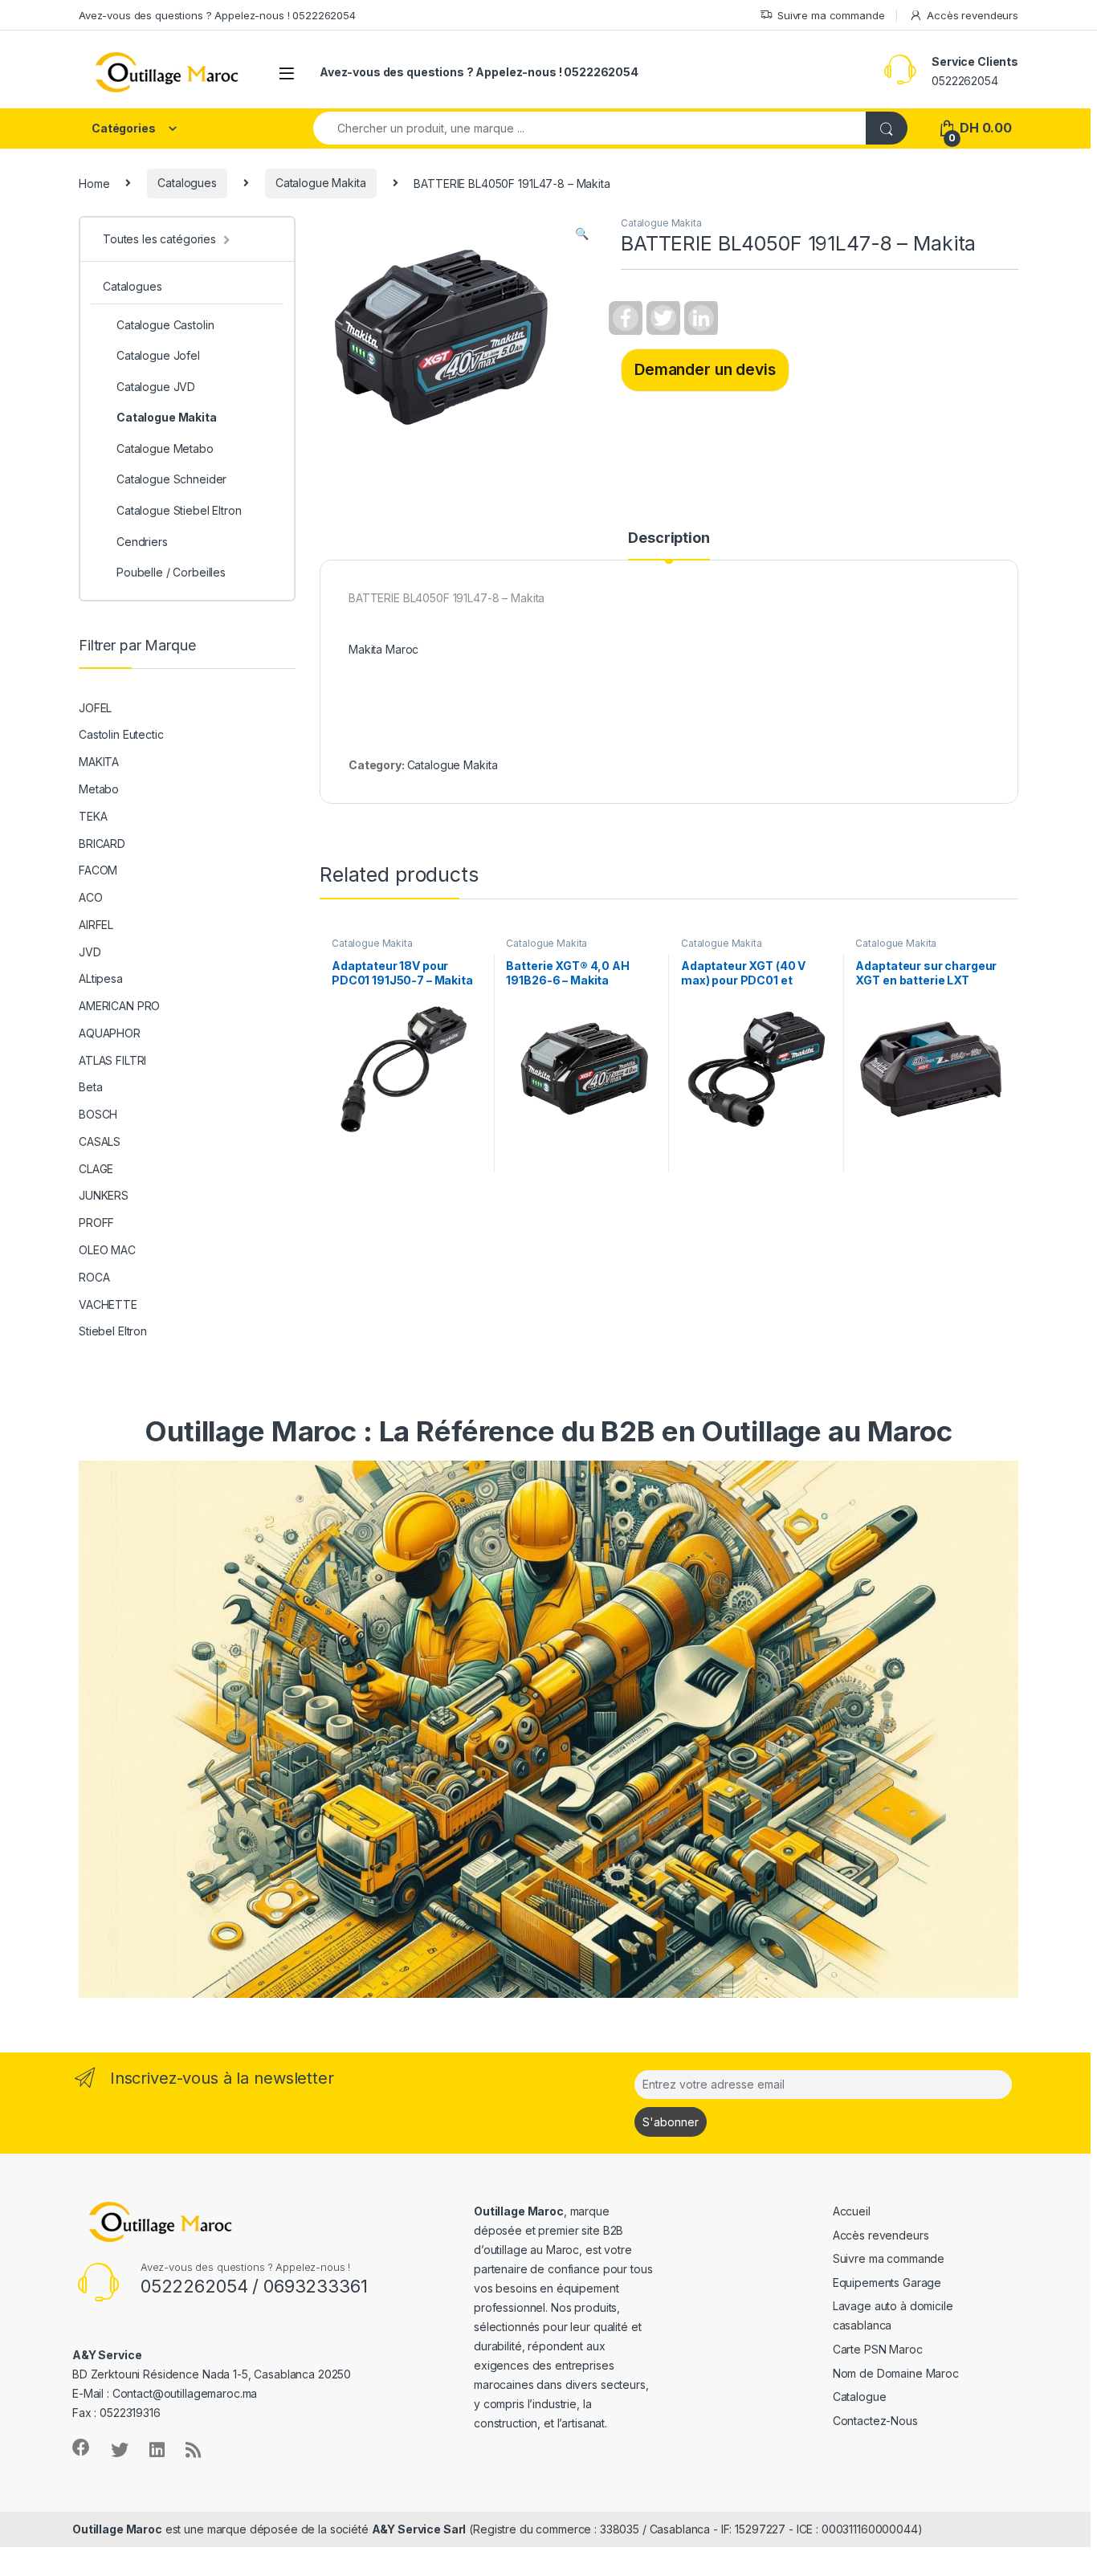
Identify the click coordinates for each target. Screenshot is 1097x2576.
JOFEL (95, 708)
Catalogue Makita (321, 183)
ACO (91, 897)
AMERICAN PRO (119, 1006)
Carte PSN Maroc (878, 2349)
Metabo (99, 789)
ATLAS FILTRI (112, 1060)
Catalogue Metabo (165, 448)
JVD (90, 952)
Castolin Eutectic (121, 734)
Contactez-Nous (875, 2421)
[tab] (669, 545)
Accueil (852, 2211)
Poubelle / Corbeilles (171, 572)
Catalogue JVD (156, 387)
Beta (90, 1087)
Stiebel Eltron (113, 1331)
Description (669, 538)
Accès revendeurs (973, 15)
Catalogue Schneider (171, 479)
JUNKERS (104, 1195)
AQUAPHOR (110, 1033)
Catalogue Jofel (158, 355)
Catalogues (187, 183)
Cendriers (142, 542)
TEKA (93, 816)
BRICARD (102, 844)
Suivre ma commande (831, 15)
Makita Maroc (383, 649)
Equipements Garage (887, 2283)
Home (94, 183)
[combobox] (590, 128)
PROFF (96, 1223)
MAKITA (99, 762)
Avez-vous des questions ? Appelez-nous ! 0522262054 (217, 15)
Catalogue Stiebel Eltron (179, 510)
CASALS (100, 1141)
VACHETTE (108, 1304)
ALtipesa (101, 978)
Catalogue (860, 2397)
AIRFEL (96, 925)
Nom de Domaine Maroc (896, 2373)
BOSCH (98, 1114)
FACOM (98, 870)
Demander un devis (705, 369)
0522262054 (965, 81)
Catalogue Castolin (165, 325)
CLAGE (96, 1169)
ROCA (94, 1277)
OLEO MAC (107, 1250)
